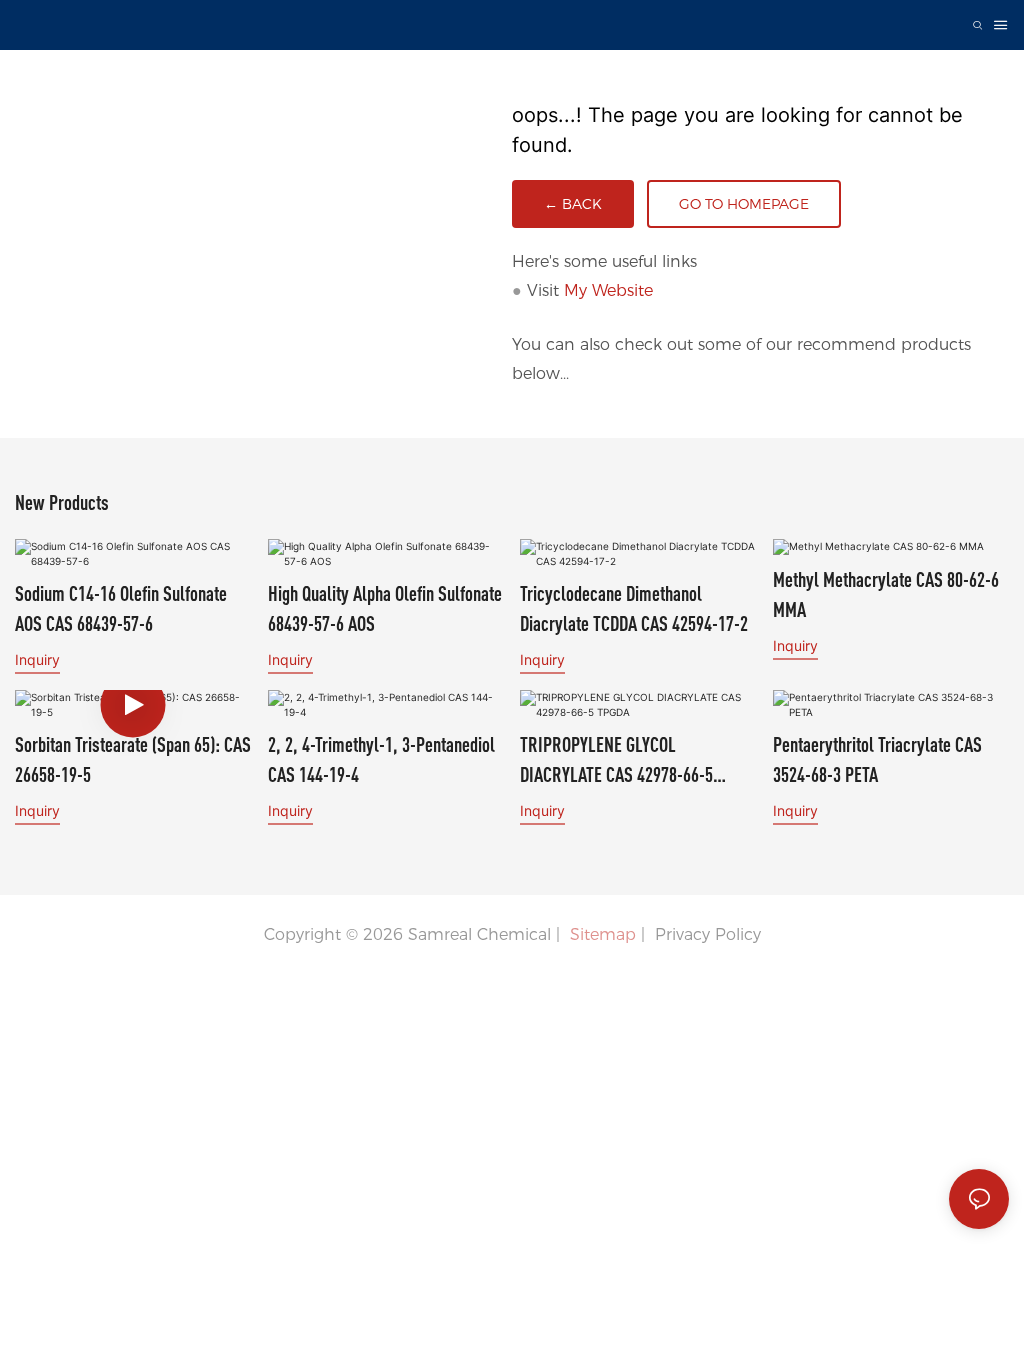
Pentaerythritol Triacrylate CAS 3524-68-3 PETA (877, 759)
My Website (608, 290)
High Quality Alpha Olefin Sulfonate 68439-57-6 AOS (385, 608)
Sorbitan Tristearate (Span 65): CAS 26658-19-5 (133, 759)
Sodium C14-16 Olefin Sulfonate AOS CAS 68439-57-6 (121, 608)
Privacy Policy (708, 934)
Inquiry (37, 659)
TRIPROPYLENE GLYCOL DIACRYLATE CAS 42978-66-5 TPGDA (616, 761)
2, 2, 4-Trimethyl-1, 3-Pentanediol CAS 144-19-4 (381, 759)
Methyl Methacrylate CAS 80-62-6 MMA (886, 594)
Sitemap (600, 934)
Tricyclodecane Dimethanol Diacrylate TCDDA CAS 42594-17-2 (634, 608)
